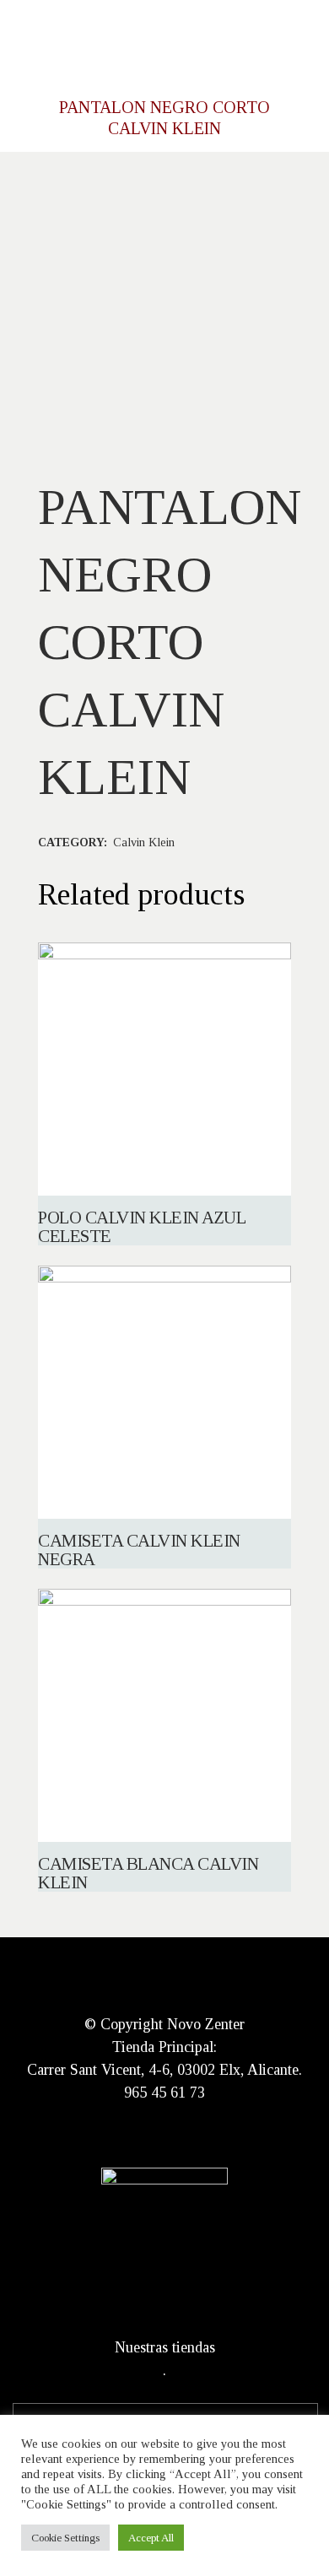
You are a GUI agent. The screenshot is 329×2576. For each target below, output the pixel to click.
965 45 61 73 (164, 2093)
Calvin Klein (144, 842)
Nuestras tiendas (165, 2347)
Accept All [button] (151, 2538)
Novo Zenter (206, 2024)
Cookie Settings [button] (65, 2538)
